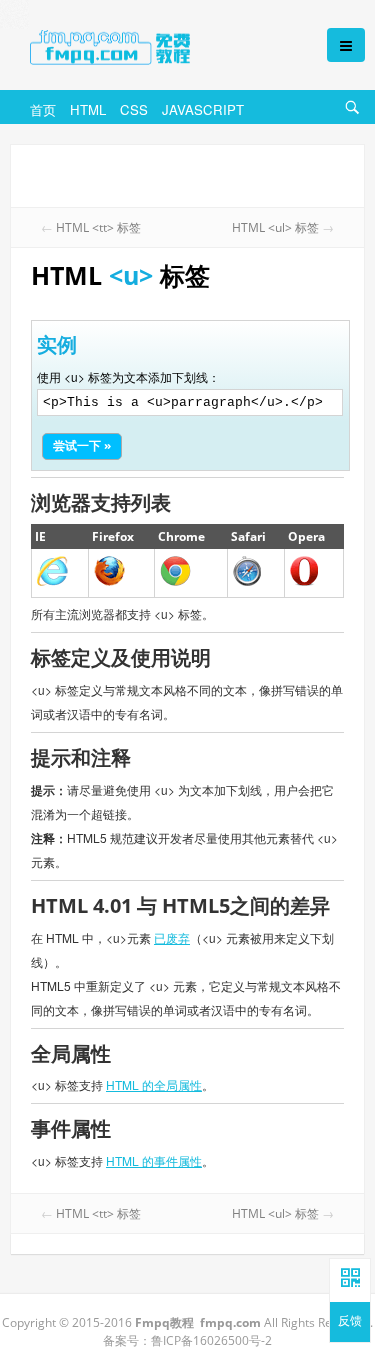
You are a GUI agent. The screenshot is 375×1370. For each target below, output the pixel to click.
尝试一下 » (82, 445)
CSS (134, 109)
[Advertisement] (187, 174)
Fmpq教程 (164, 1322)
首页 (43, 109)
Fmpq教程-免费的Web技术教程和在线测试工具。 (158, 47)
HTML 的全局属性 (154, 1084)
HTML (88, 109)
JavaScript (203, 109)
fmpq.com (230, 1322)
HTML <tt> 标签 (98, 227)
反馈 (350, 1320)
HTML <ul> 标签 (275, 227)
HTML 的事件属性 (154, 1160)
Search (355, 120)
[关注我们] (350, 1279)
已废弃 (172, 937)
